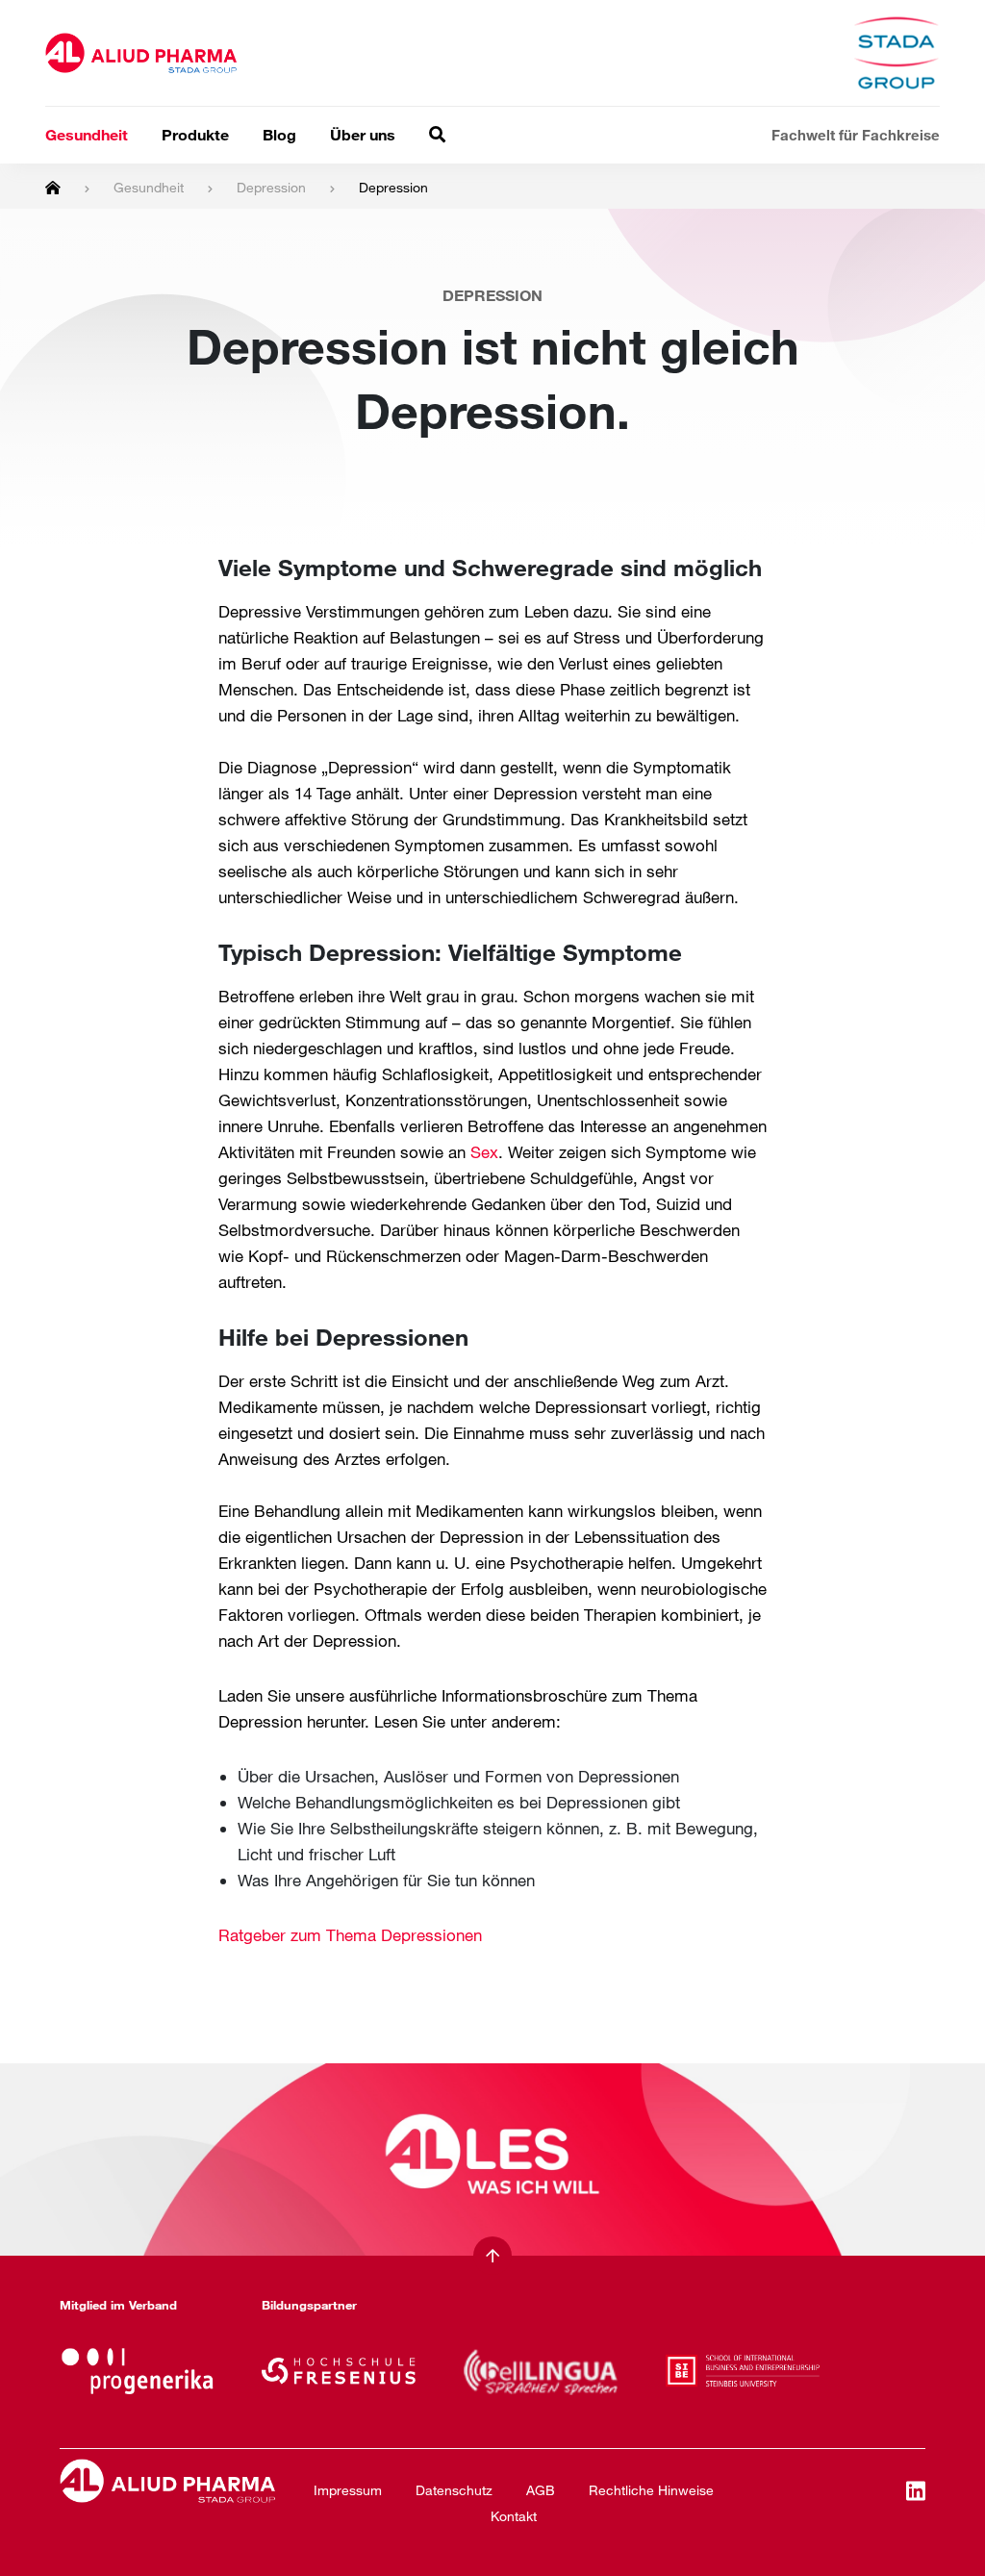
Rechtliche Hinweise (651, 2490)
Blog (279, 134)
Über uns (363, 134)
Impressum (348, 2490)
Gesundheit (87, 134)
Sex (484, 1152)
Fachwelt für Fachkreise (856, 135)
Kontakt (514, 2516)
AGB (541, 2490)
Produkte (195, 134)
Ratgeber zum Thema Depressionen (350, 1935)
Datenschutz (454, 2490)
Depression (271, 187)
